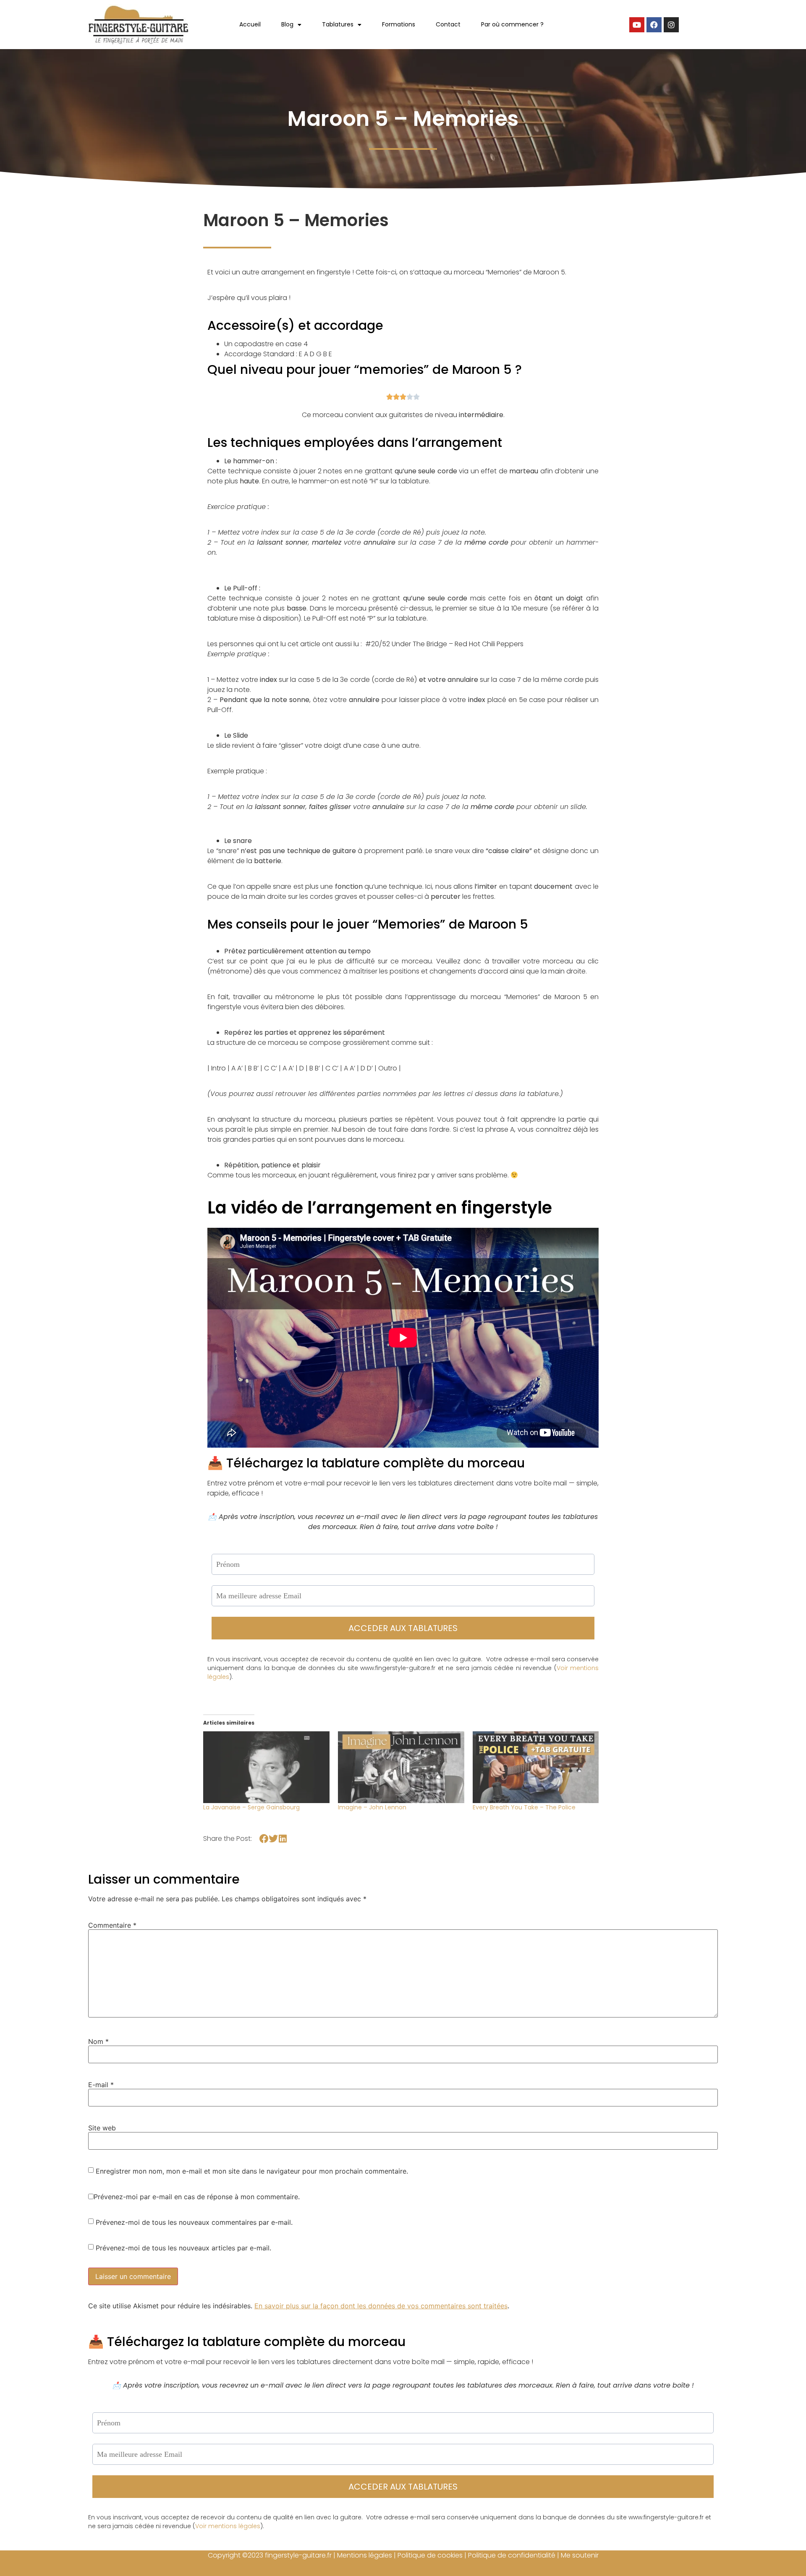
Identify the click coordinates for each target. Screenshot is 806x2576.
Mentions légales (365, 2555)
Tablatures (338, 24)
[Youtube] (637, 25)
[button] (264, 1839)
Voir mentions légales (228, 2526)
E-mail (101, 2085)
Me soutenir (580, 2555)
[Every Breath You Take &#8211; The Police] (536, 1767)
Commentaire (112, 1925)
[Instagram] (671, 25)
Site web (102, 2128)
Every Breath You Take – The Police (524, 1807)
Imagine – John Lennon (372, 1807)
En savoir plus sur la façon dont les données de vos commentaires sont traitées (381, 2306)
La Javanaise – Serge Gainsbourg (251, 1807)
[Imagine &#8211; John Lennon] (401, 1767)
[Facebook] (654, 25)
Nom (98, 2041)
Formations (399, 24)
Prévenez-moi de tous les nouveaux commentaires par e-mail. (194, 2222)
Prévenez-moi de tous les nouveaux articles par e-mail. (183, 2248)
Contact (448, 24)
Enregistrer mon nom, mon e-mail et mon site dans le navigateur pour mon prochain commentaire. (252, 2171)
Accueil (250, 24)
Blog (287, 24)
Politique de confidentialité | (514, 2555)
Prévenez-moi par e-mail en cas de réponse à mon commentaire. (197, 2197)
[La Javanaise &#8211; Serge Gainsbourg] (266, 1767)
